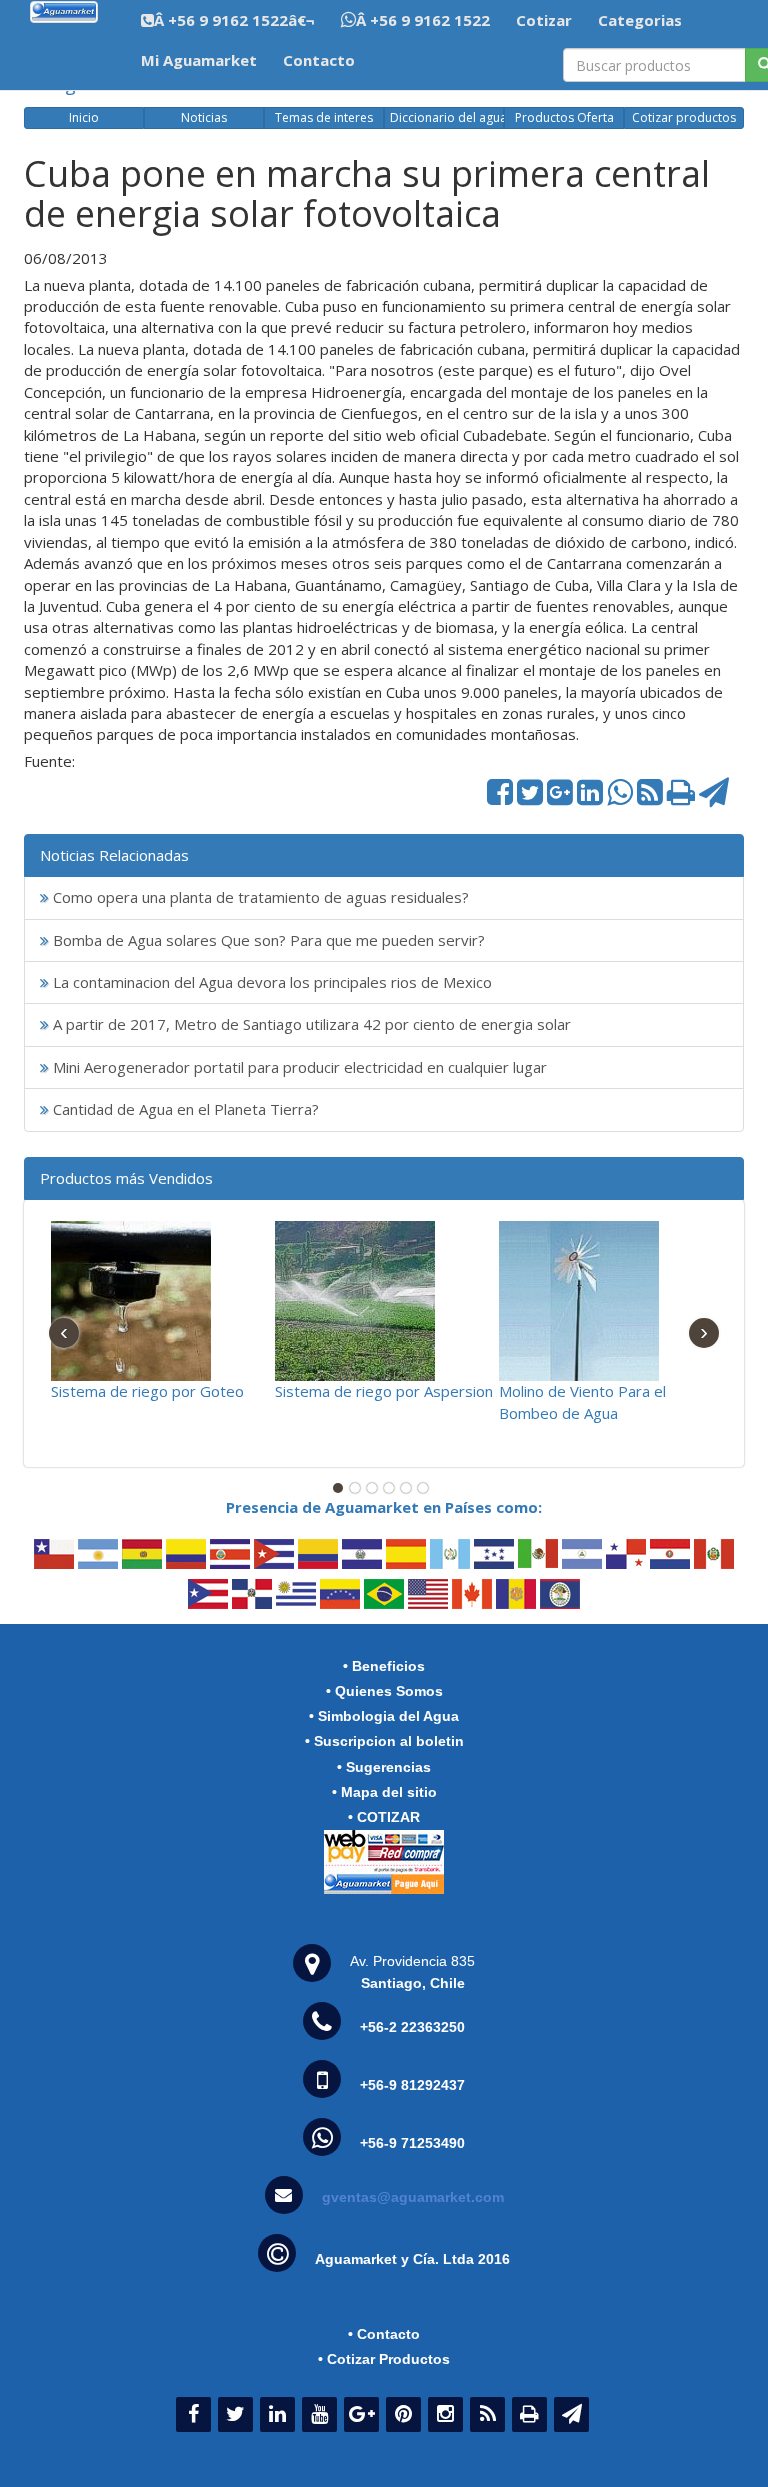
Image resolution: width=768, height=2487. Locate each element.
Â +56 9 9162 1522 (423, 20)
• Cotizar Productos (384, 2359)
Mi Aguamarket (199, 60)
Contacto (319, 60)
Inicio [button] (84, 117)
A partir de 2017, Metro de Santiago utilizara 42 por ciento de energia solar (310, 1024)
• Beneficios (384, 1666)
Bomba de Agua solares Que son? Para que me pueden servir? (267, 940)
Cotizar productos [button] (684, 117)
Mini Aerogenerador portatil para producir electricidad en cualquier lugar (298, 1067)
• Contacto (384, 2334)
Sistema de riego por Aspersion (384, 1391)
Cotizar (544, 20)
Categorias (640, 20)
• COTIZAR (384, 1817)
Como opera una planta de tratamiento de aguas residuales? (259, 897)
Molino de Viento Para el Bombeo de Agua (582, 1401)
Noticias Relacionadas (114, 855)
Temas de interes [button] (324, 117)
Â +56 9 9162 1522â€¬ (234, 20)
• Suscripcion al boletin (384, 1741)
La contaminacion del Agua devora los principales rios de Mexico (270, 982)
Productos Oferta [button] (564, 117)
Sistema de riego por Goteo (147, 1391)
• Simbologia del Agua (384, 1716)
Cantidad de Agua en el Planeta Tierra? (184, 1109)
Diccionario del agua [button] (447, 117)
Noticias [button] (204, 117)
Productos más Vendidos (126, 1178)
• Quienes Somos (384, 1691)
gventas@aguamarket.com (413, 2197)
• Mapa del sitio (384, 1792)
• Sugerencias (384, 1767)
